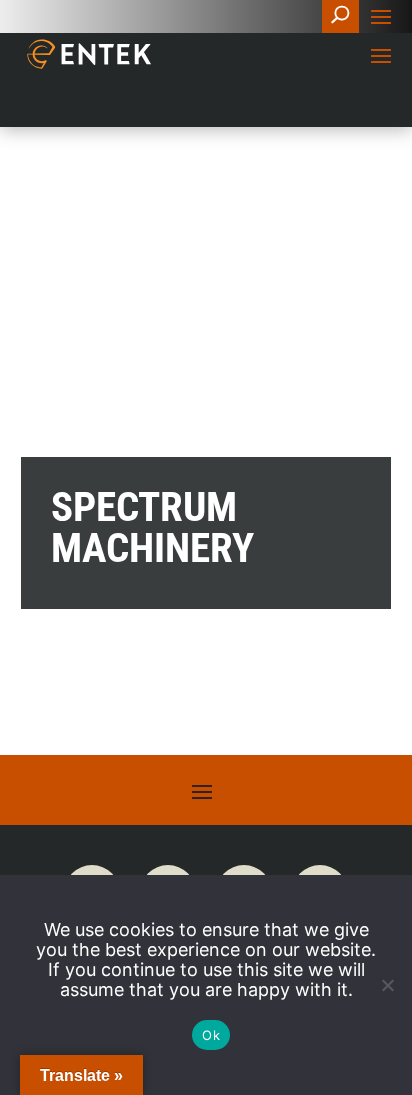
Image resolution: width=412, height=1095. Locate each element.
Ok (211, 1035)
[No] (387, 985)
